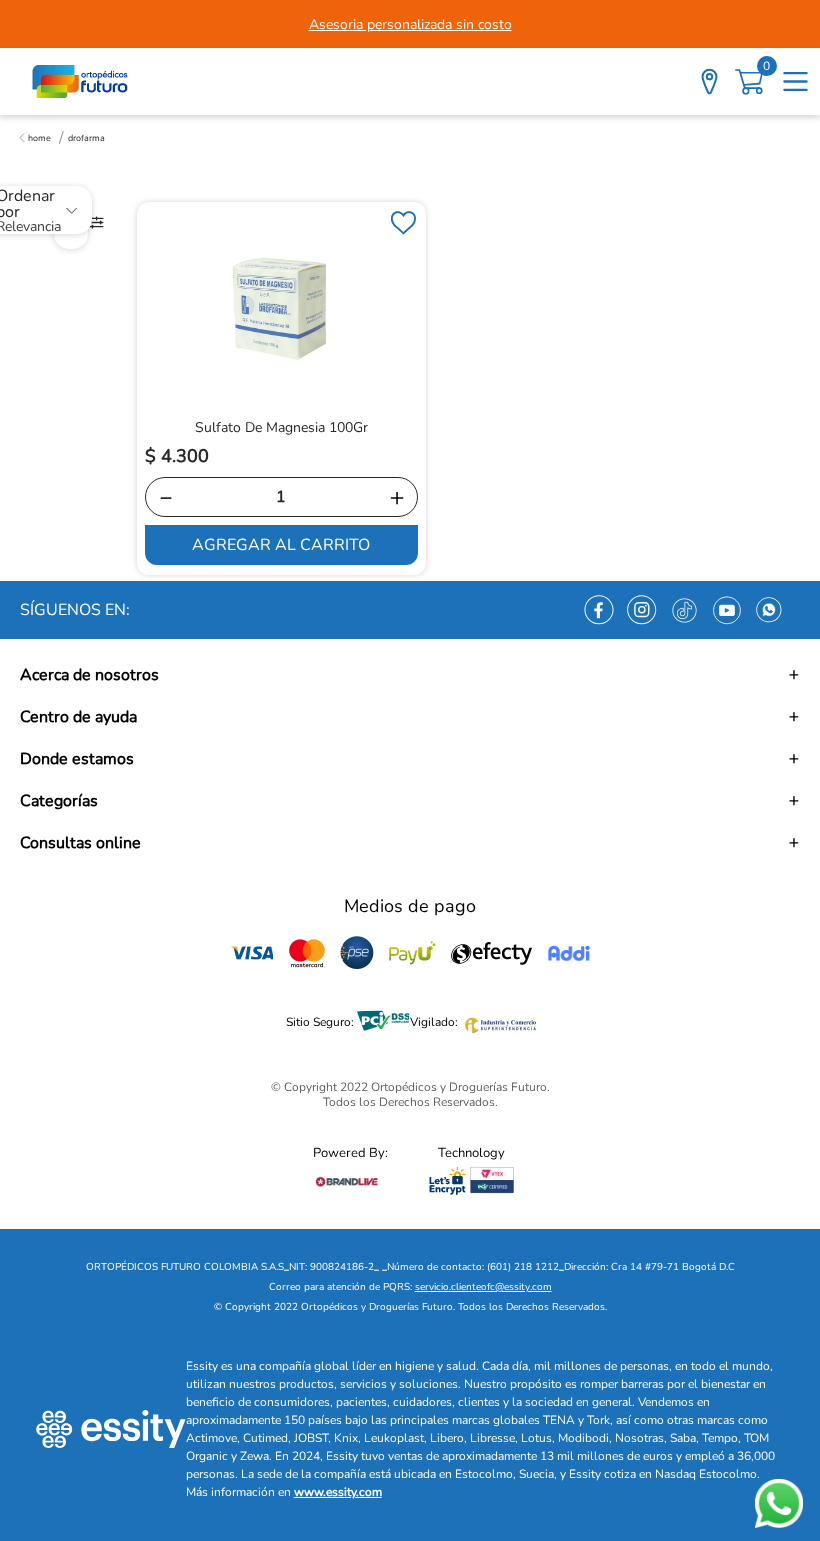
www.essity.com (338, 1492)
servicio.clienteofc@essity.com (483, 1287)
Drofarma (86, 138)
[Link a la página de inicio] (35, 138)
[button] (410, 675)
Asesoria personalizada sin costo (410, 24)
